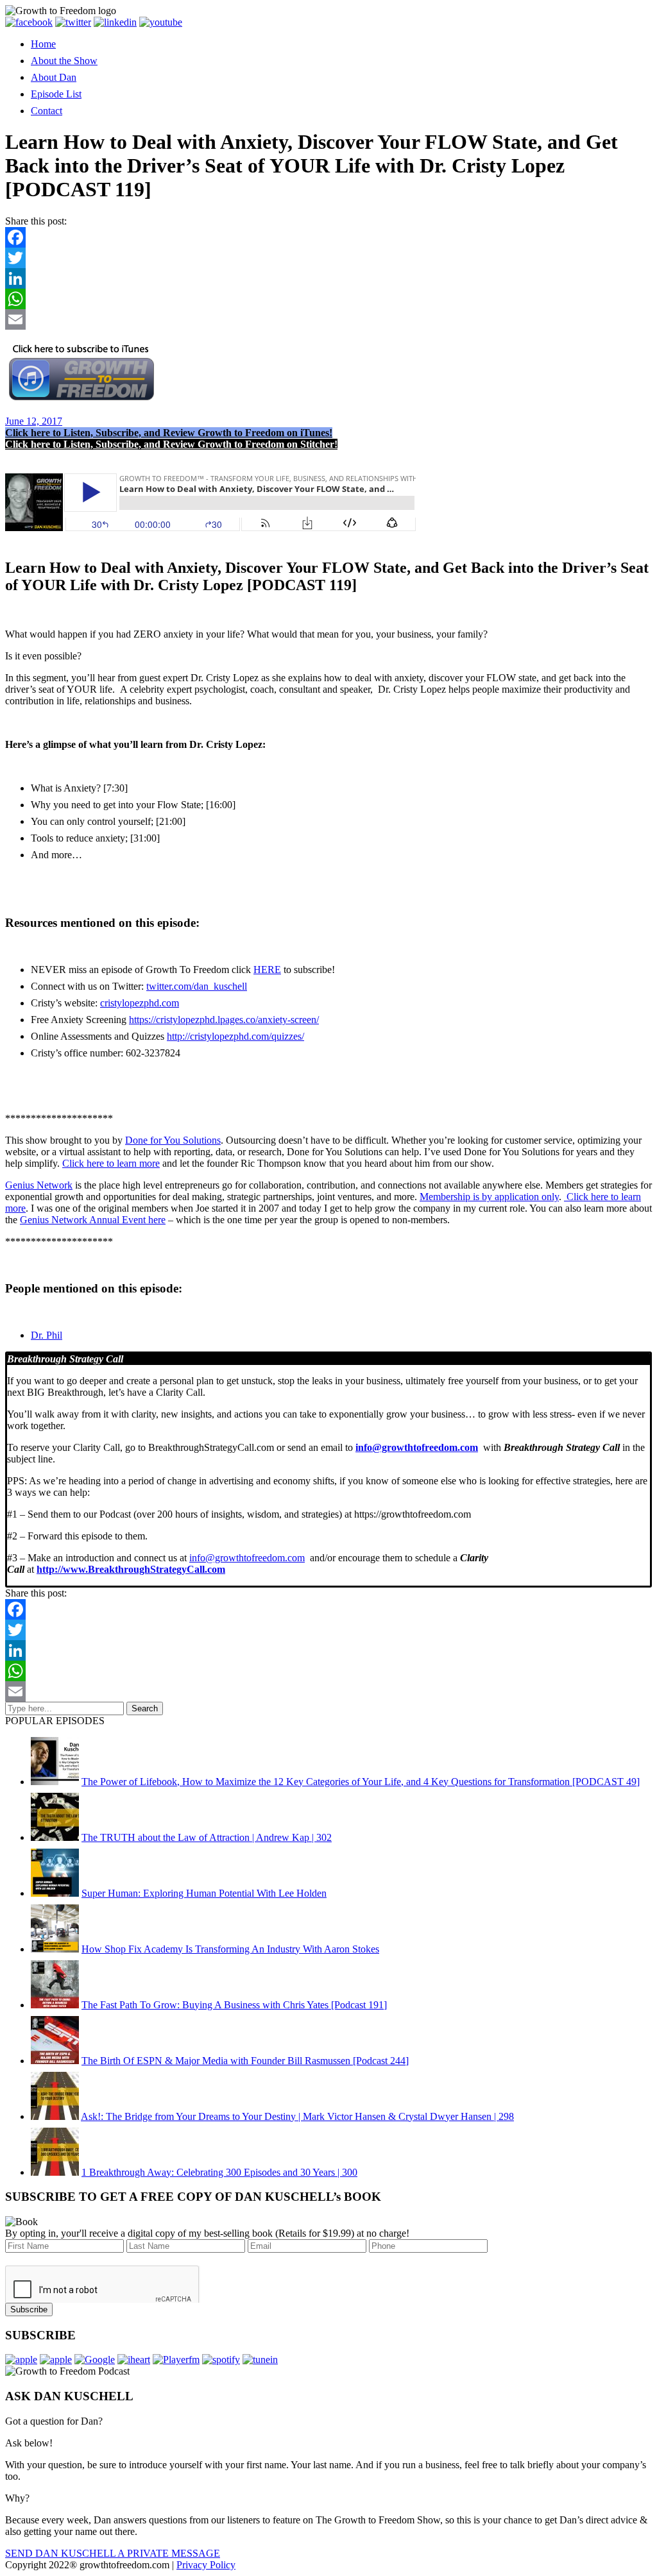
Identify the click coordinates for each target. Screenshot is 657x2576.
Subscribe (29, 2309)
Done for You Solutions (173, 1140)
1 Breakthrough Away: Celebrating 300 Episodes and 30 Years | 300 (219, 2172)
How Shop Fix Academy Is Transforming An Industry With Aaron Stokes (230, 1949)
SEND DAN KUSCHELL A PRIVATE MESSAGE (113, 2553)
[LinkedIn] (328, 278)
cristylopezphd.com (140, 1003)
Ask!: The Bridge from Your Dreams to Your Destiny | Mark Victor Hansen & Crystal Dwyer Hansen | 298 (297, 2116)
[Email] (328, 319)
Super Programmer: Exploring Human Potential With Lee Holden (204, 1893)
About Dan (54, 77)
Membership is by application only (489, 1197)
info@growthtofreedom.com (247, 1558)
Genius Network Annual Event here (93, 1220)
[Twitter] (328, 258)
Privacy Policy (206, 2565)
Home (43, 44)
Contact (47, 111)
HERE (267, 970)
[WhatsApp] (328, 299)
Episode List (56, 94)
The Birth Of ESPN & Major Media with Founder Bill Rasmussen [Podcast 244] (245, 2061)
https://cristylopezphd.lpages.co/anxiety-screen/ (224, 1020)
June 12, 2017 (34, 421)
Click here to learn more (111, 1163)
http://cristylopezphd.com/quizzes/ (235, 1036)
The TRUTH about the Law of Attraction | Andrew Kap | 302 (207, 1837)
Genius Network (39, 1185)
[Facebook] (328, 237)
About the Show (64, 61)
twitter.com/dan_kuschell (197, 986)
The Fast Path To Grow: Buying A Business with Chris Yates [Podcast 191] (234, 2005)
